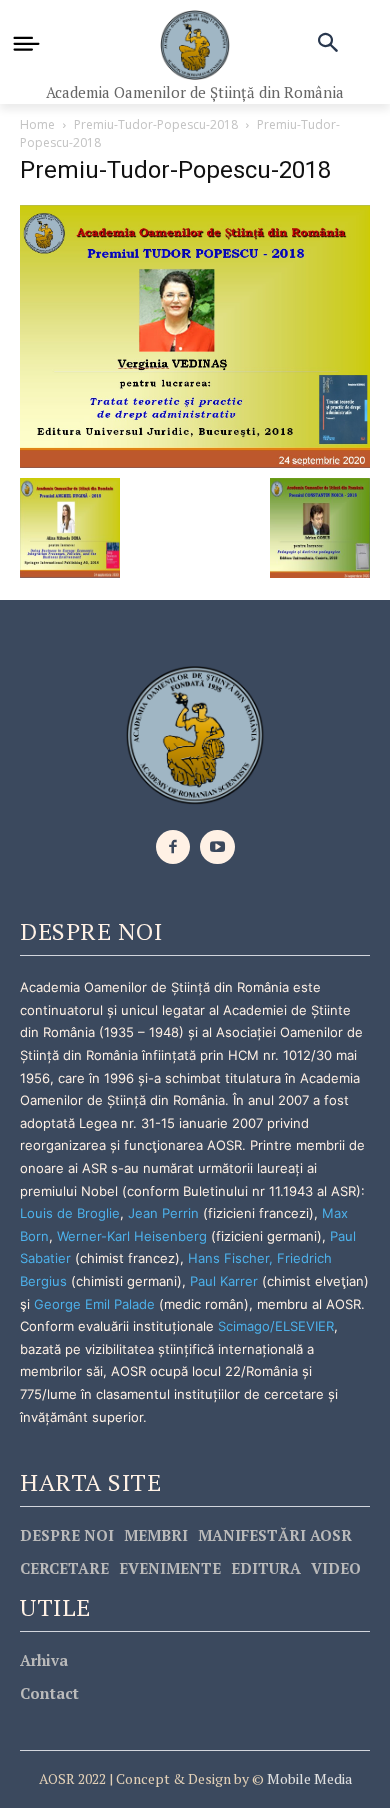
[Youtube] (217, 847)
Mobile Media (308, 1778)
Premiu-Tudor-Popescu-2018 (156, 124)
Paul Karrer (224, 1281)
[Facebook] (173, 847)
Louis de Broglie (70, 1213)
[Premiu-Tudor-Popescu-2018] (195, 334)
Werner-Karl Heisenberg (132, 1236)
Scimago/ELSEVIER (276, 1326)
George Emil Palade (94, 1304)
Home (37, 124)
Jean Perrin (165, 1213)
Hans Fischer (228, 1258)
